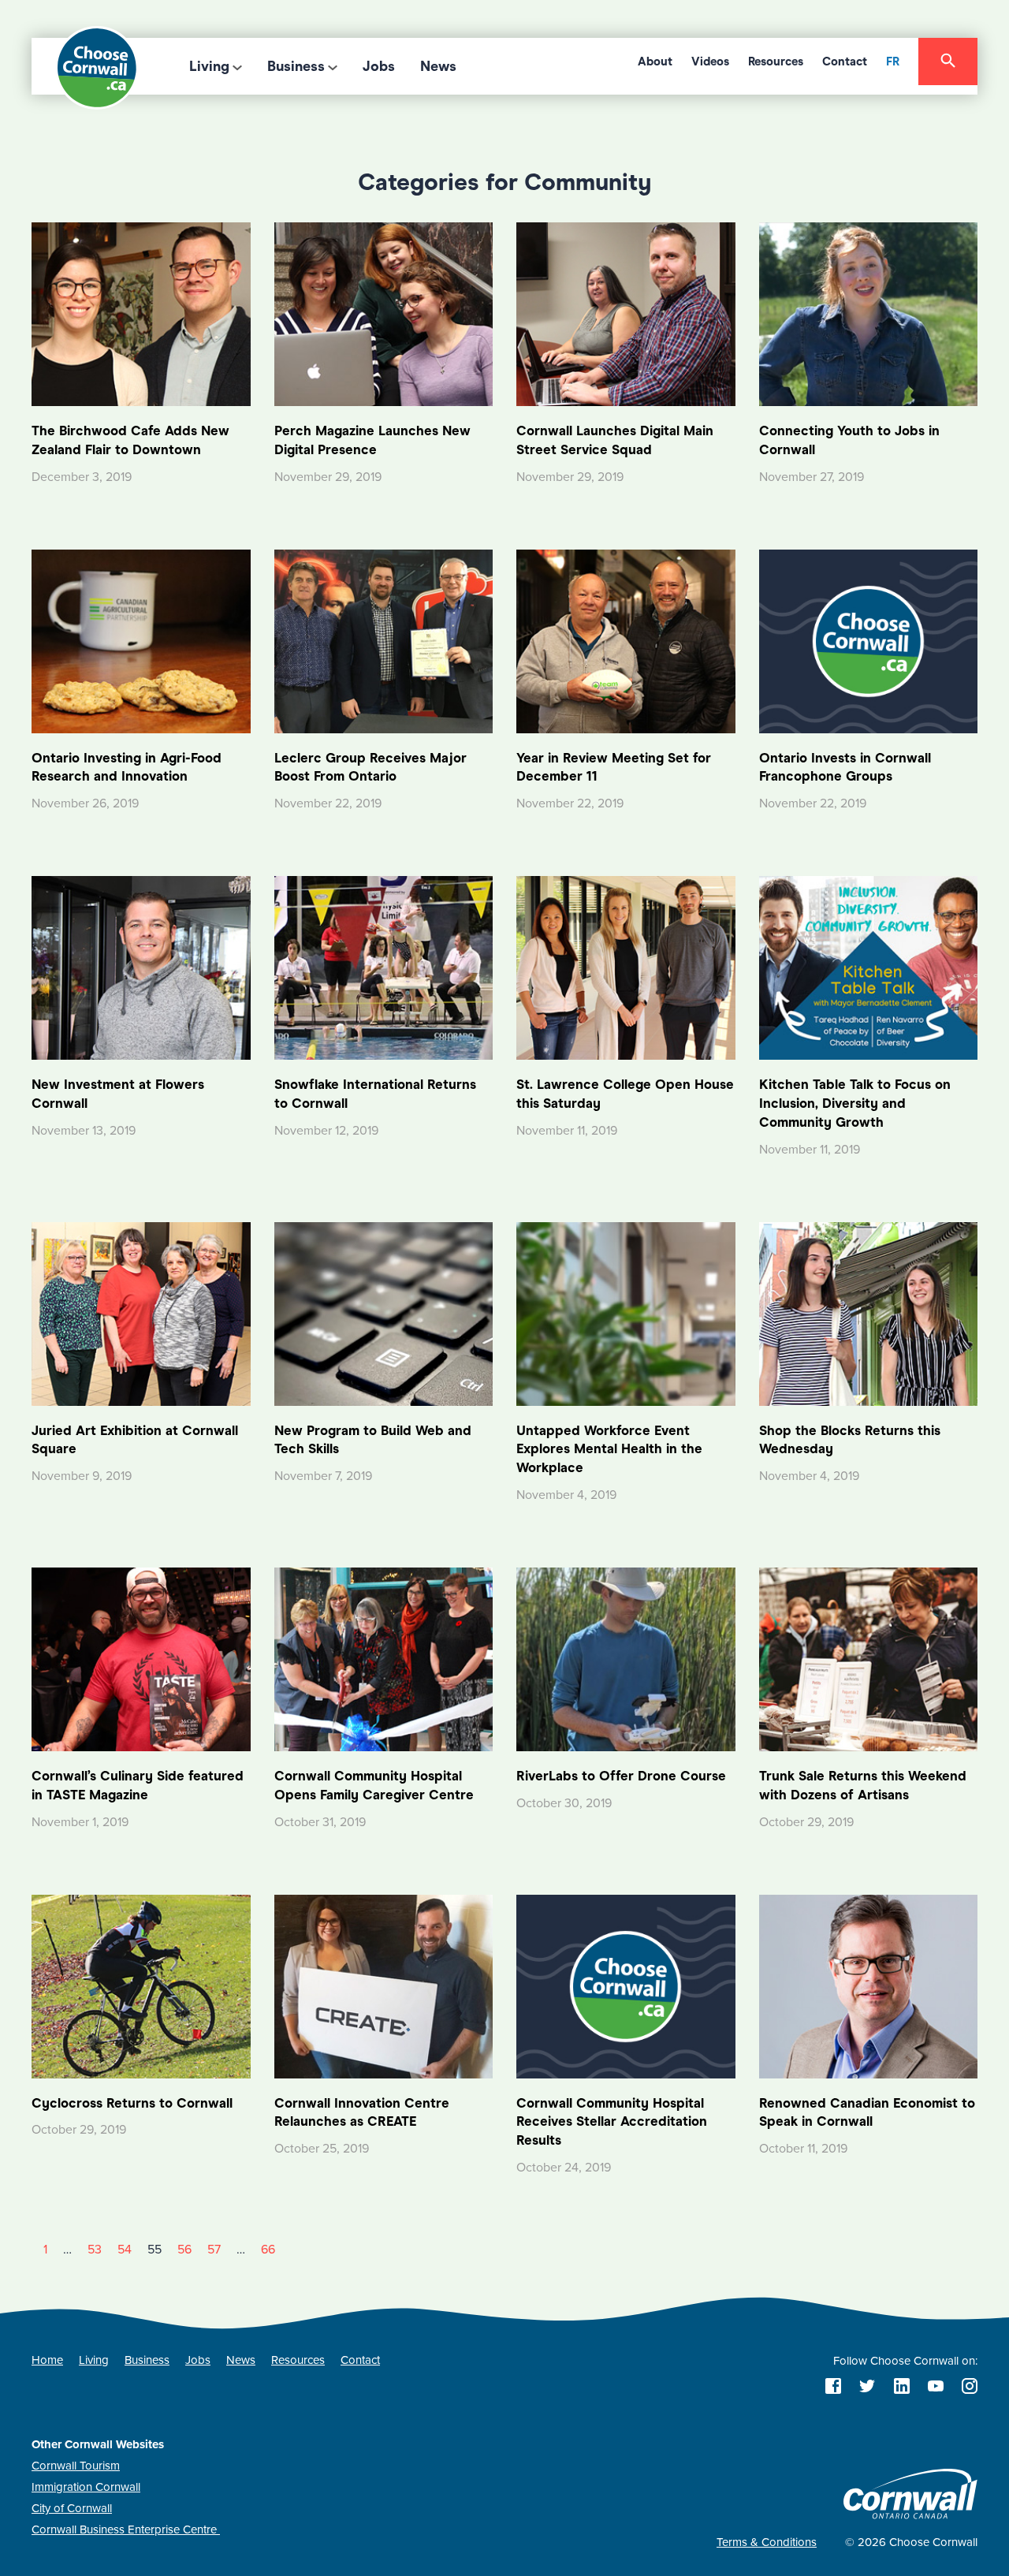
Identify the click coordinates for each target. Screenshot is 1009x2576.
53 (95, 2250)
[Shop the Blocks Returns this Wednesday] (869, 1313)
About (655, 62)
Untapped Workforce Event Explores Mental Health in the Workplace (609, 1450)
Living (209, 66)
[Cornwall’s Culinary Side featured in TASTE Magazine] (141, 1658)
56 (184, 2250)
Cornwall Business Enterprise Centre (126, 2529)
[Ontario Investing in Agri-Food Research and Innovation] (141, 640)
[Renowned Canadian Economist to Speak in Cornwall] (869, 1985)
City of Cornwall (72, 2508)
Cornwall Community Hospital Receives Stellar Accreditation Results (612, 2122)
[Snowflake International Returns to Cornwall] (384, 967)
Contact (845, 62)
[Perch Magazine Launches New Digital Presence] (384, 313)
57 (214, 2250)
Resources (776, 62)
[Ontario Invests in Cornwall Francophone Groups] (869, 640)
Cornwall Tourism (76, 2466)
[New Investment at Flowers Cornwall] (141, 967)
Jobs (379, 66)
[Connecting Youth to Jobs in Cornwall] (869, 313)
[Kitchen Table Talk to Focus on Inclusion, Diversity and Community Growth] (869, 967)
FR (893, 62)
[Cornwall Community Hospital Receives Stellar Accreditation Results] (626, 1985)
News (438, 66)
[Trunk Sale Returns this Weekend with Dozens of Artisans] (869, 1658)
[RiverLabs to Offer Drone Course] (626, 1658)
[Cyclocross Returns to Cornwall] (141, 1985)
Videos (710, 62)
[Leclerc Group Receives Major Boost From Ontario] (384, 640)
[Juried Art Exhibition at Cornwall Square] (141, 1313)
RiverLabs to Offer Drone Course (621, 1776)
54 (125, 2250)
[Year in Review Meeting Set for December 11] (626, 640)
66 (268, 2250)
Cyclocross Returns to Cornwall (132, 2103)
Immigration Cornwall (86, 2487)
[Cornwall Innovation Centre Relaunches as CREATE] (384, 1985)
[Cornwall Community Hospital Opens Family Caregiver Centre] (384, 1658)
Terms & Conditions (767, 2542)
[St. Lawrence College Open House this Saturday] (626, 967)
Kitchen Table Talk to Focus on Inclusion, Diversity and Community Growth (855, 1103)
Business (296, 66)
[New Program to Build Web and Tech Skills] (384, 1313)
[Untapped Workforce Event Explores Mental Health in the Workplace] (626, 1313)
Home (47, 2360)
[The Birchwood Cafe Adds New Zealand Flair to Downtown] (141, 313)
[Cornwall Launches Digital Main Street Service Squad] (626, 313)
